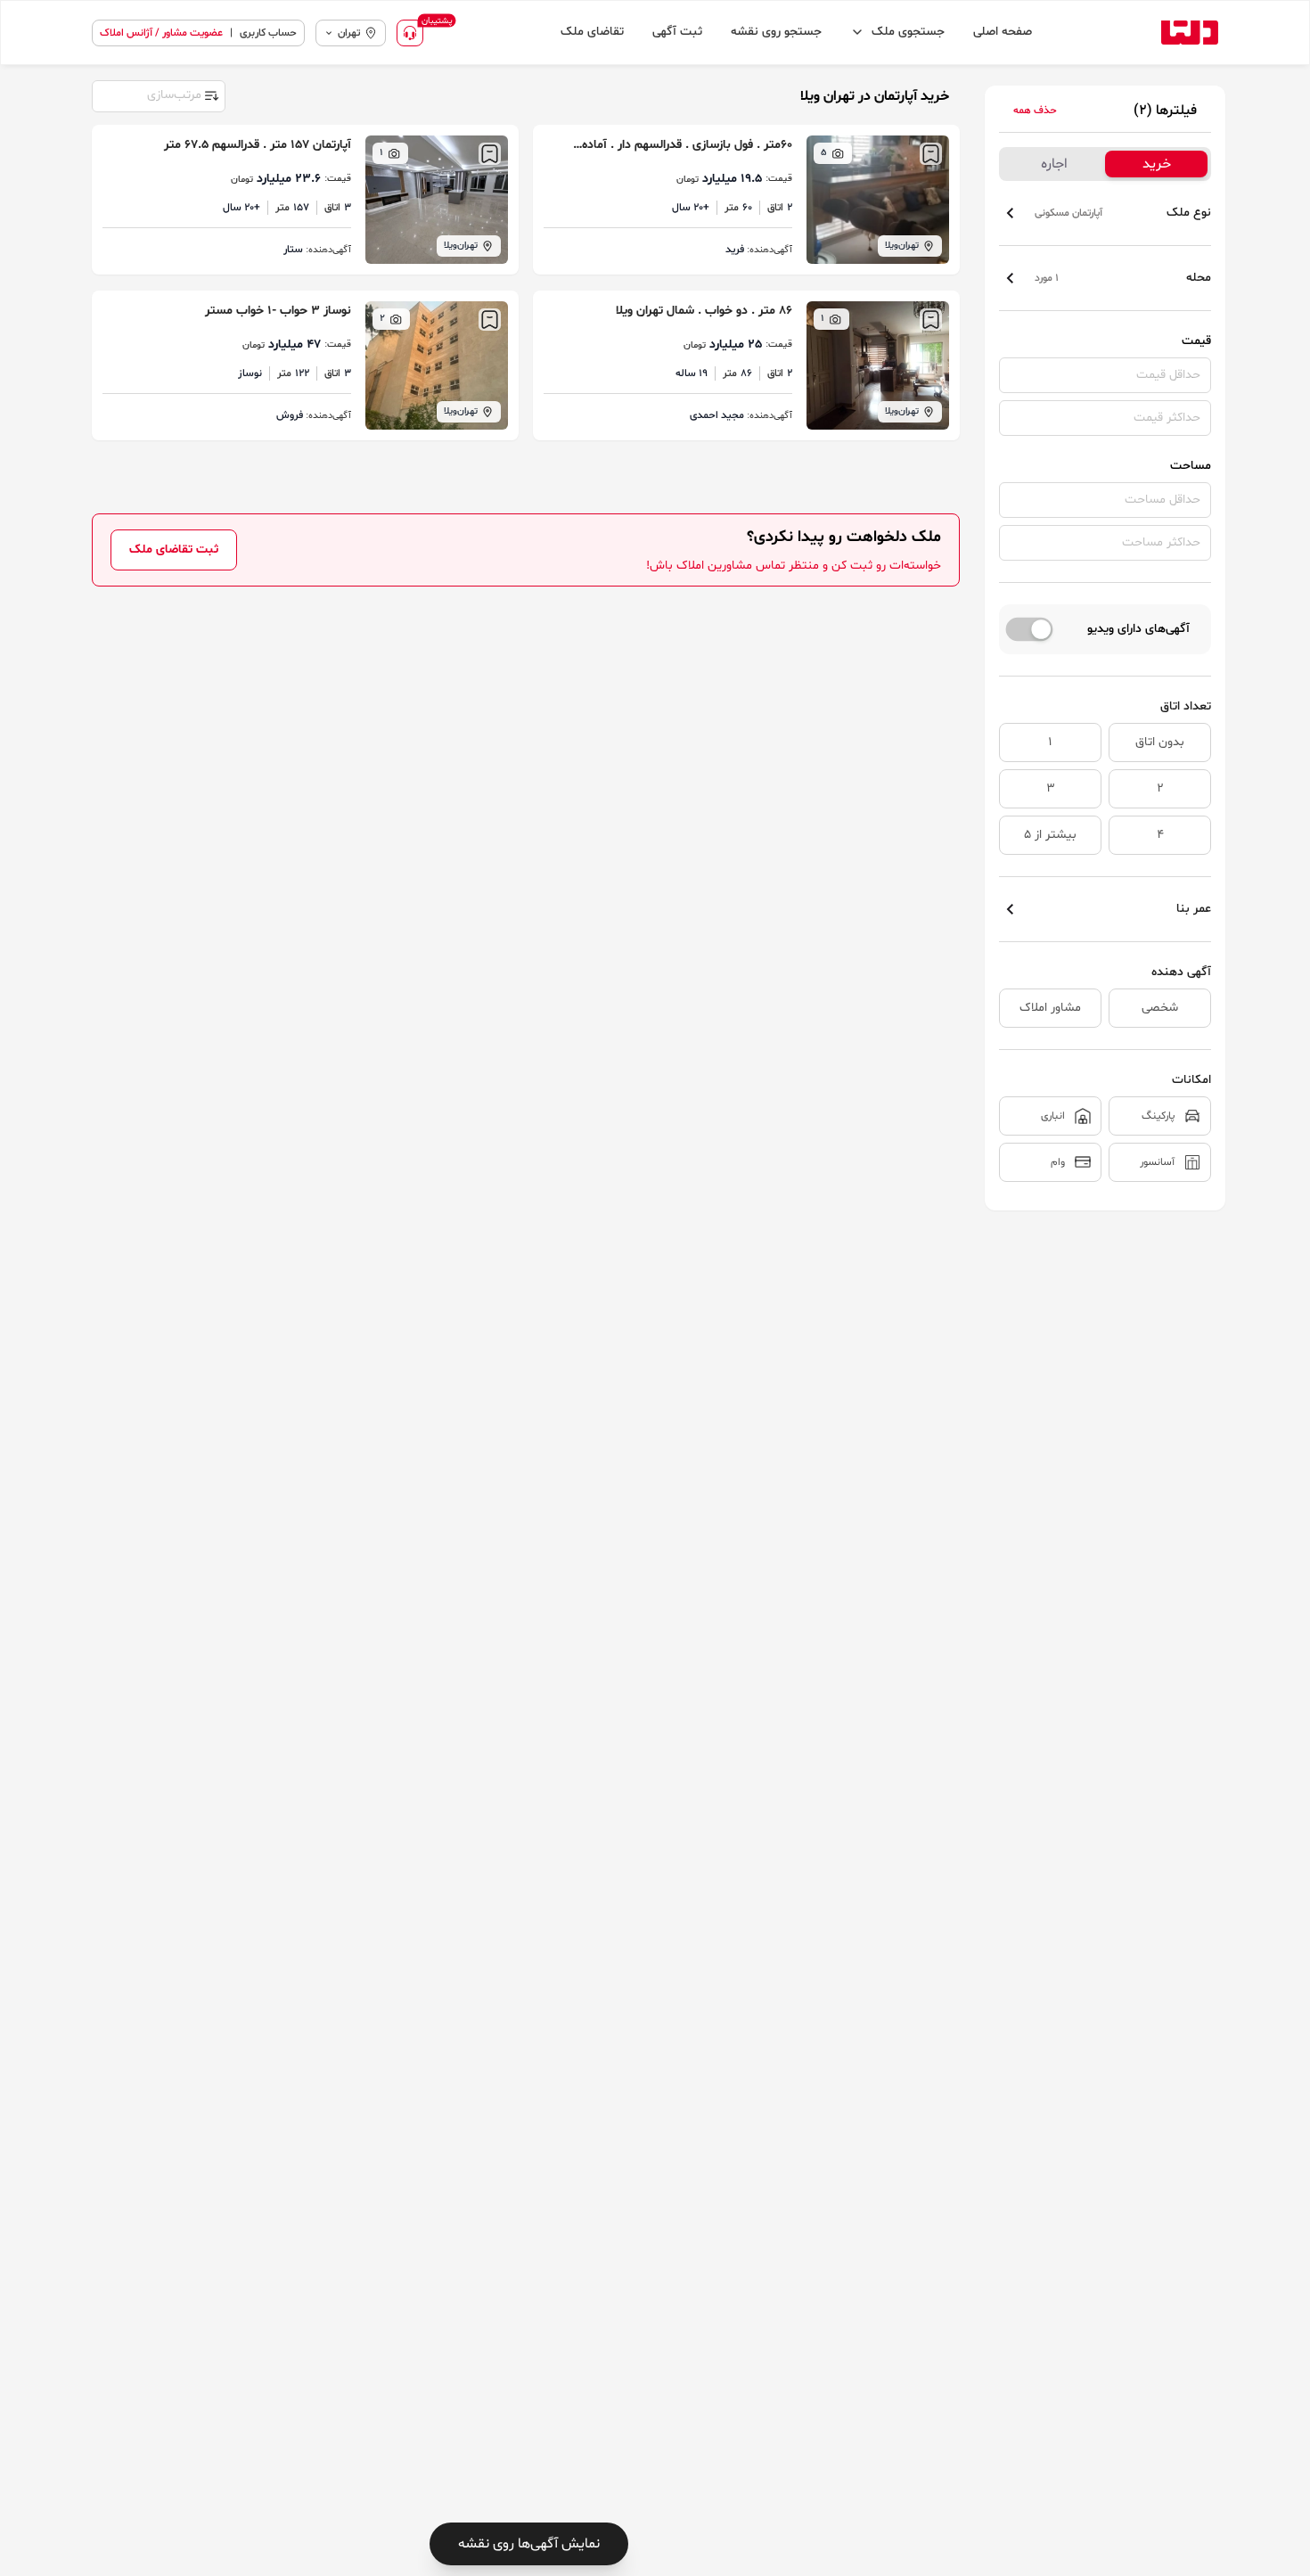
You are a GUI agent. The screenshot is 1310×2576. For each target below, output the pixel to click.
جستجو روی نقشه (776, 32)
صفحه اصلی (1003, 32)
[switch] (1030, 629)
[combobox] (158, 94)
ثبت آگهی (677, 32)
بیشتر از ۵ (1050, 835)
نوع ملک (1123, 213)
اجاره (1054, 164)
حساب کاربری (268, 33)
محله (1123, 278)
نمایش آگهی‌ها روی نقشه (529, 2544)
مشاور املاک (1050, 1008)
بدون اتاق (1160, 742)
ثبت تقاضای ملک (174, 550)
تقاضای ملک (592, 32)
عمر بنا (1194, 909)
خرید (1157, 164)
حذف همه (1035, 111)
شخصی (1160, 1008)
